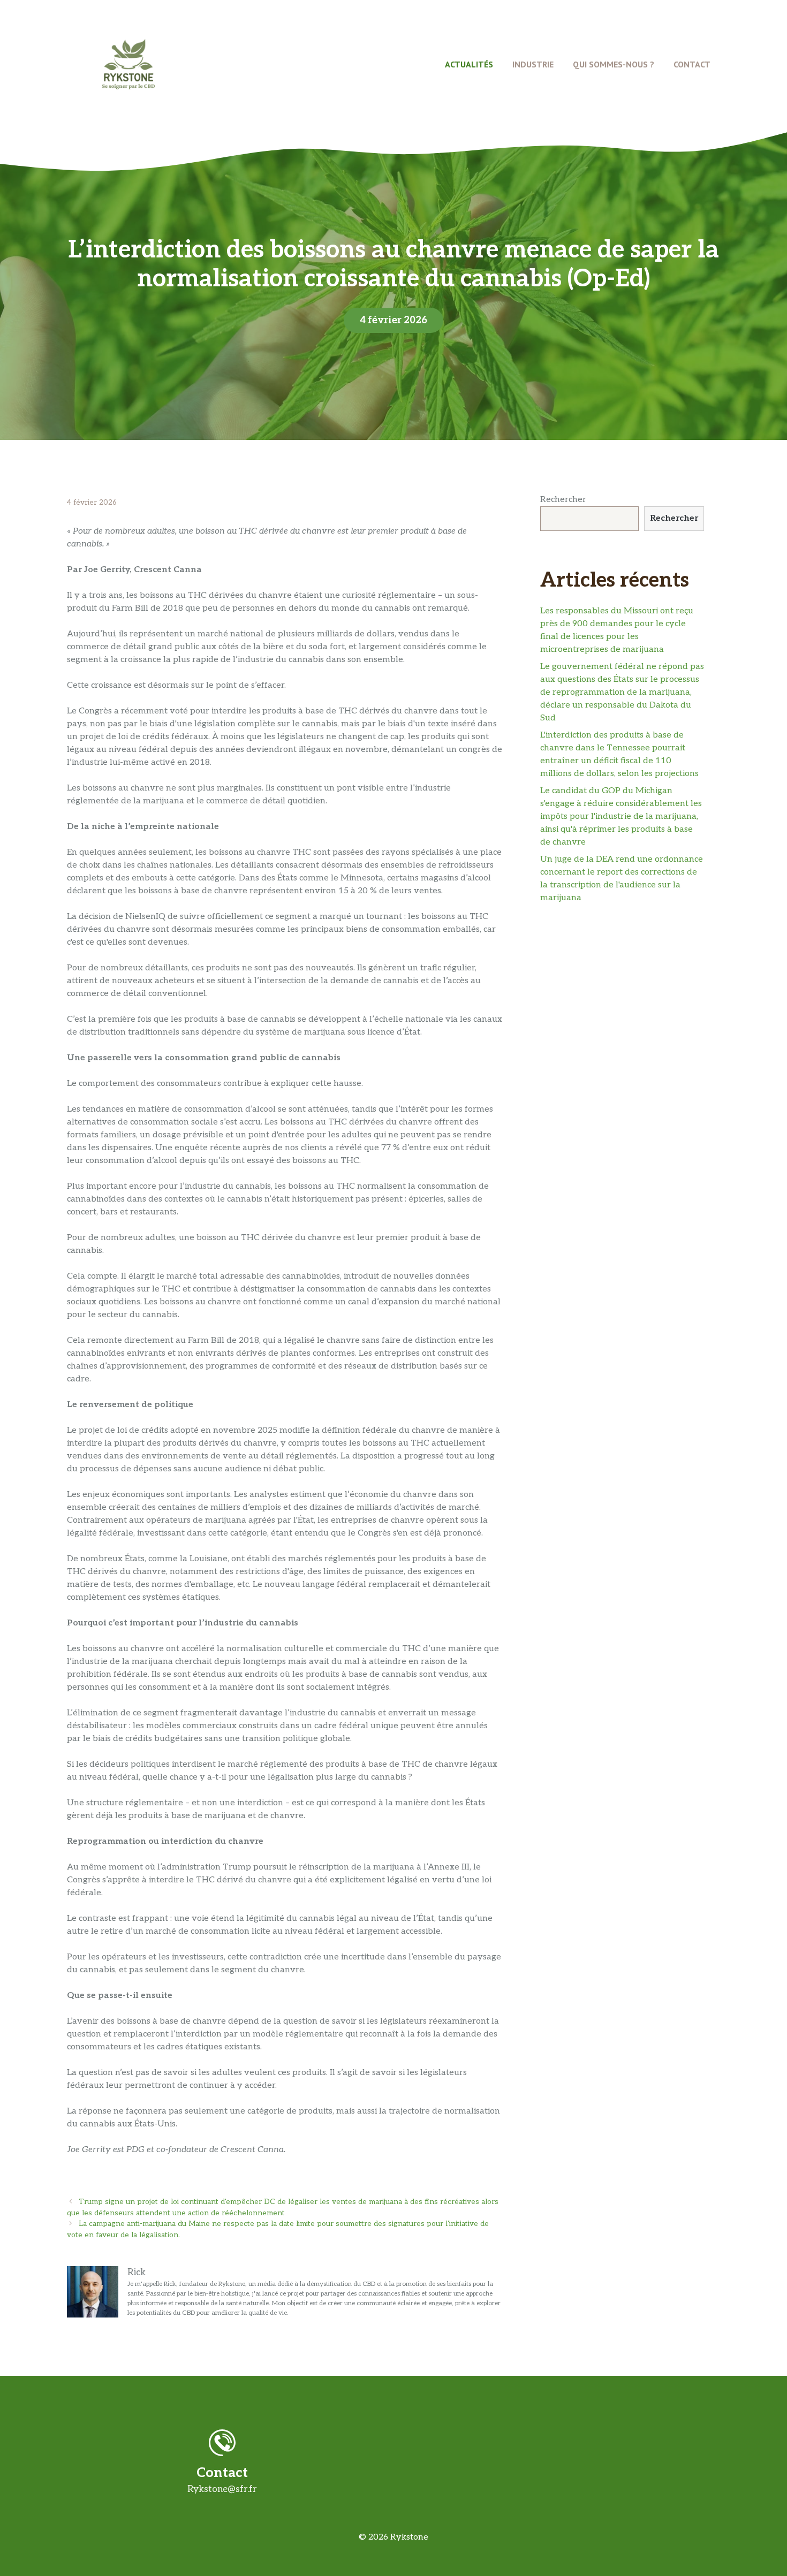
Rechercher (563, 500)
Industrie (533, 64)
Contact (692, 64)
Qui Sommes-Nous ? (614, 64)
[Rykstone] (128, 64)
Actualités (469, 64)
